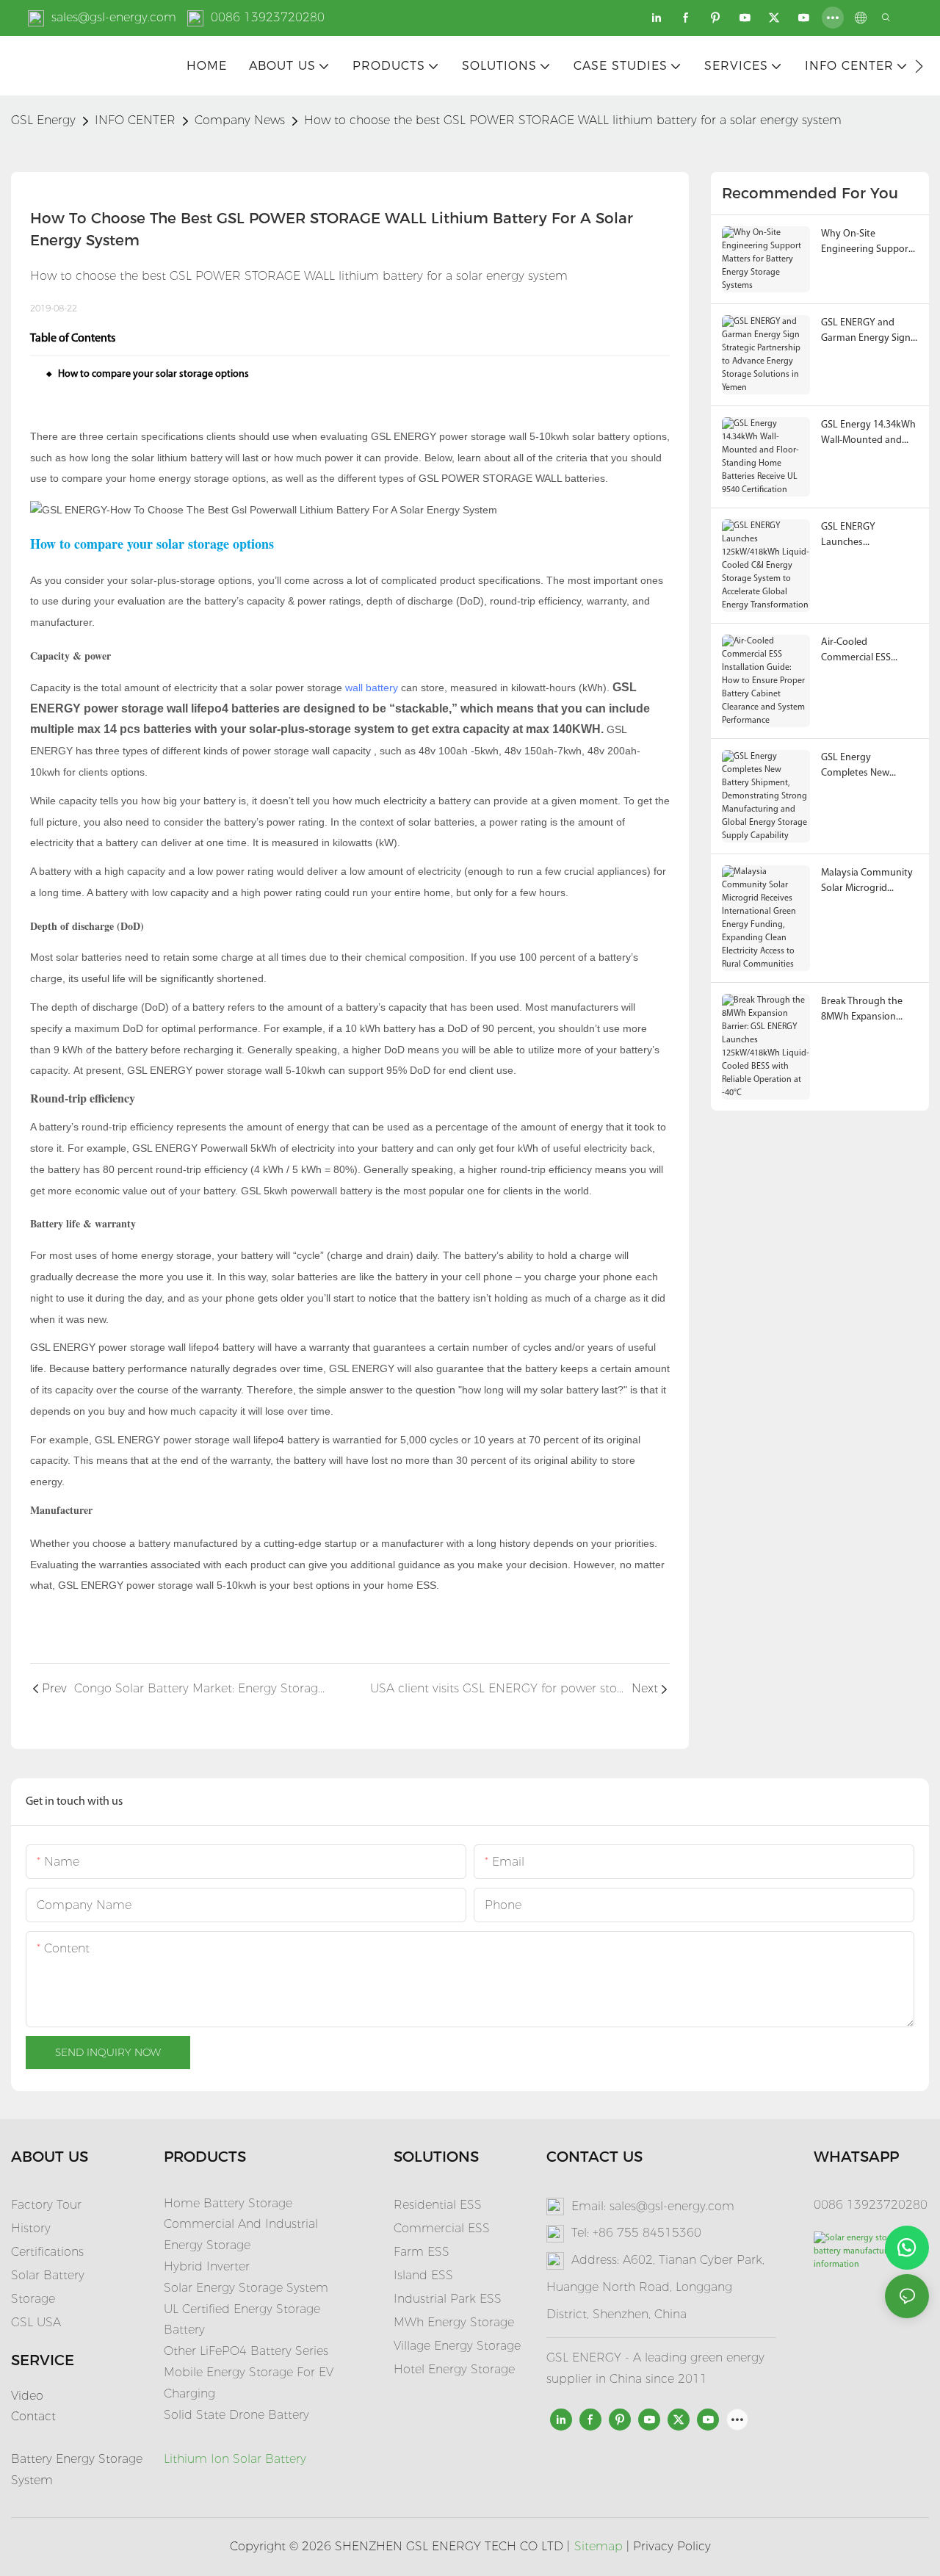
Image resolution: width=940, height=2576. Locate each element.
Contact (33, 2416)
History (31, 2228)
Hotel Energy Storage (454, 2369)
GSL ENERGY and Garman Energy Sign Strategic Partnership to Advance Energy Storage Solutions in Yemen (867, 332)
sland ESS (425, 2275)
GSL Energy (43, 120)
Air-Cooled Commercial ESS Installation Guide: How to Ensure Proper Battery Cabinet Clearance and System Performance (869, 651)
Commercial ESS (442, 2228)
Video (27, 2396)
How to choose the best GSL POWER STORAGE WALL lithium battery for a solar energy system (573, 120)
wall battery (372, 688)
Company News (240, 120)
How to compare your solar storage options (153, 374)
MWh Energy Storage (454, 2322)
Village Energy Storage (457, 2346)
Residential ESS (438, 2205)
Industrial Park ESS (448, 2299)
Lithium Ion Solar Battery (235, 2459)
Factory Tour (46, 2205)
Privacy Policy (672, 2546)
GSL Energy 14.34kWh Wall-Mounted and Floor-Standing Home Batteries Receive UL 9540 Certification (868, 434)
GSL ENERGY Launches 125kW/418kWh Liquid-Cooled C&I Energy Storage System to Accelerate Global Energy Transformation (867, 536)
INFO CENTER (135, 120)
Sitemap (599, 2546)
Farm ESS (422, 2252)
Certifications (47, 2252)
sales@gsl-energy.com (114, 17)
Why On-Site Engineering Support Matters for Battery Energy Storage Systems (867, 243)
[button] (919, 66)
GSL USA (38, 2322)
